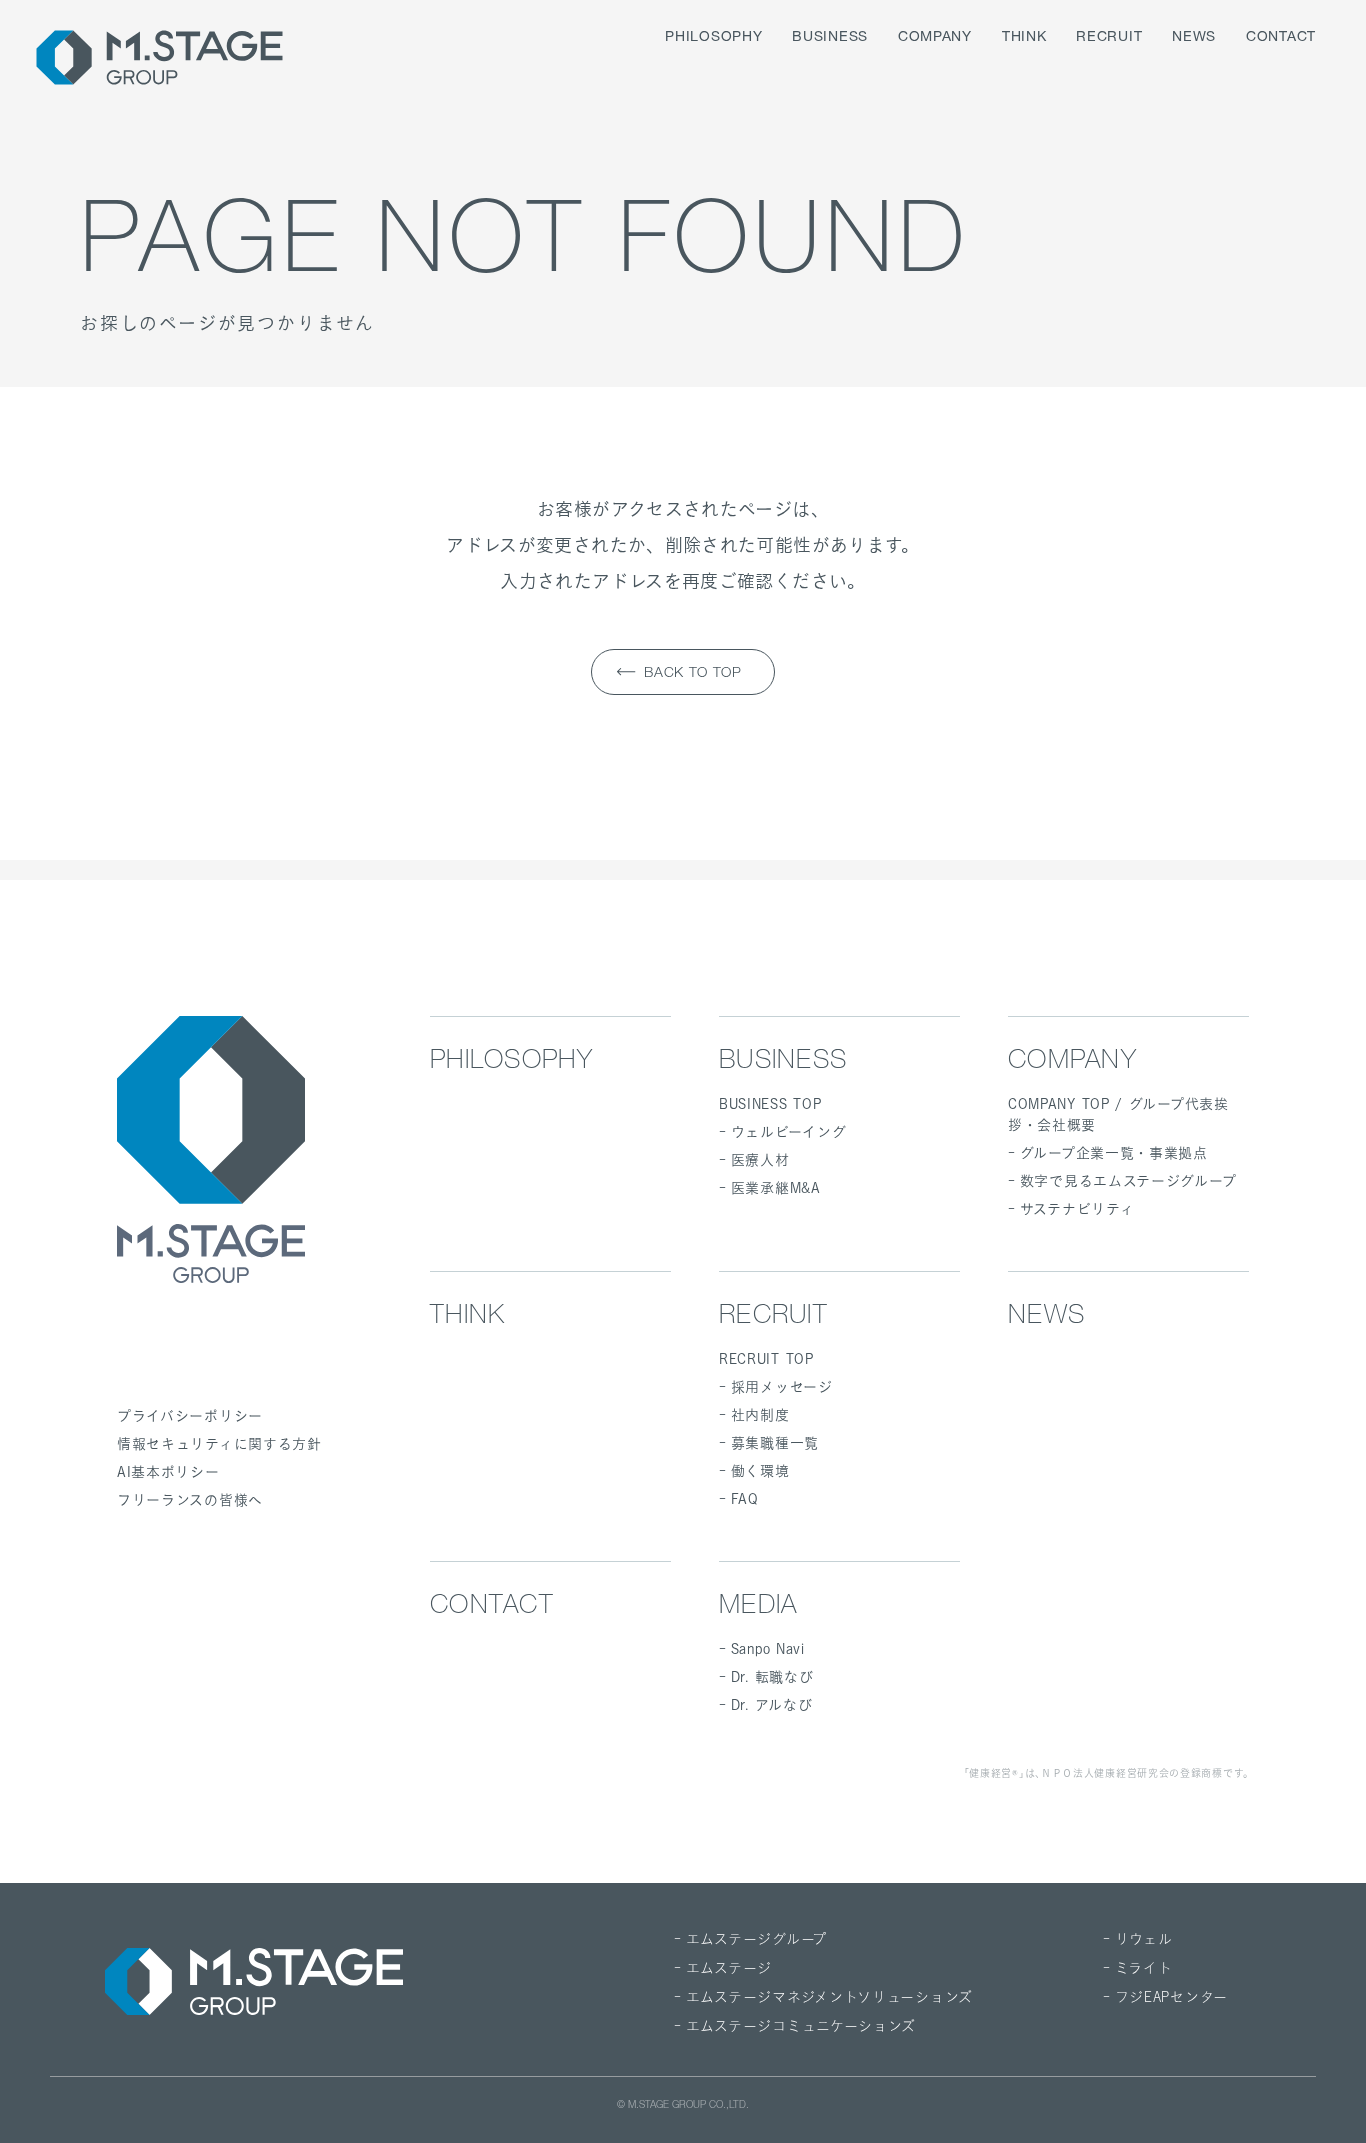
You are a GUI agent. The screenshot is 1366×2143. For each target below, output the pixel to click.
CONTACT (1281, 38)
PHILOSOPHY (713, 38)
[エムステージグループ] (159, 57)
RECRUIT (1109, 38)
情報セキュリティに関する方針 (219, 1443)
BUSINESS (830, 38)
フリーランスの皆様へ (190, 1499)
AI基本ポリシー (168, 1471)
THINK (1024, 38)
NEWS (1194, 38)
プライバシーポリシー (190, 1415)
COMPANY (935, 38)
